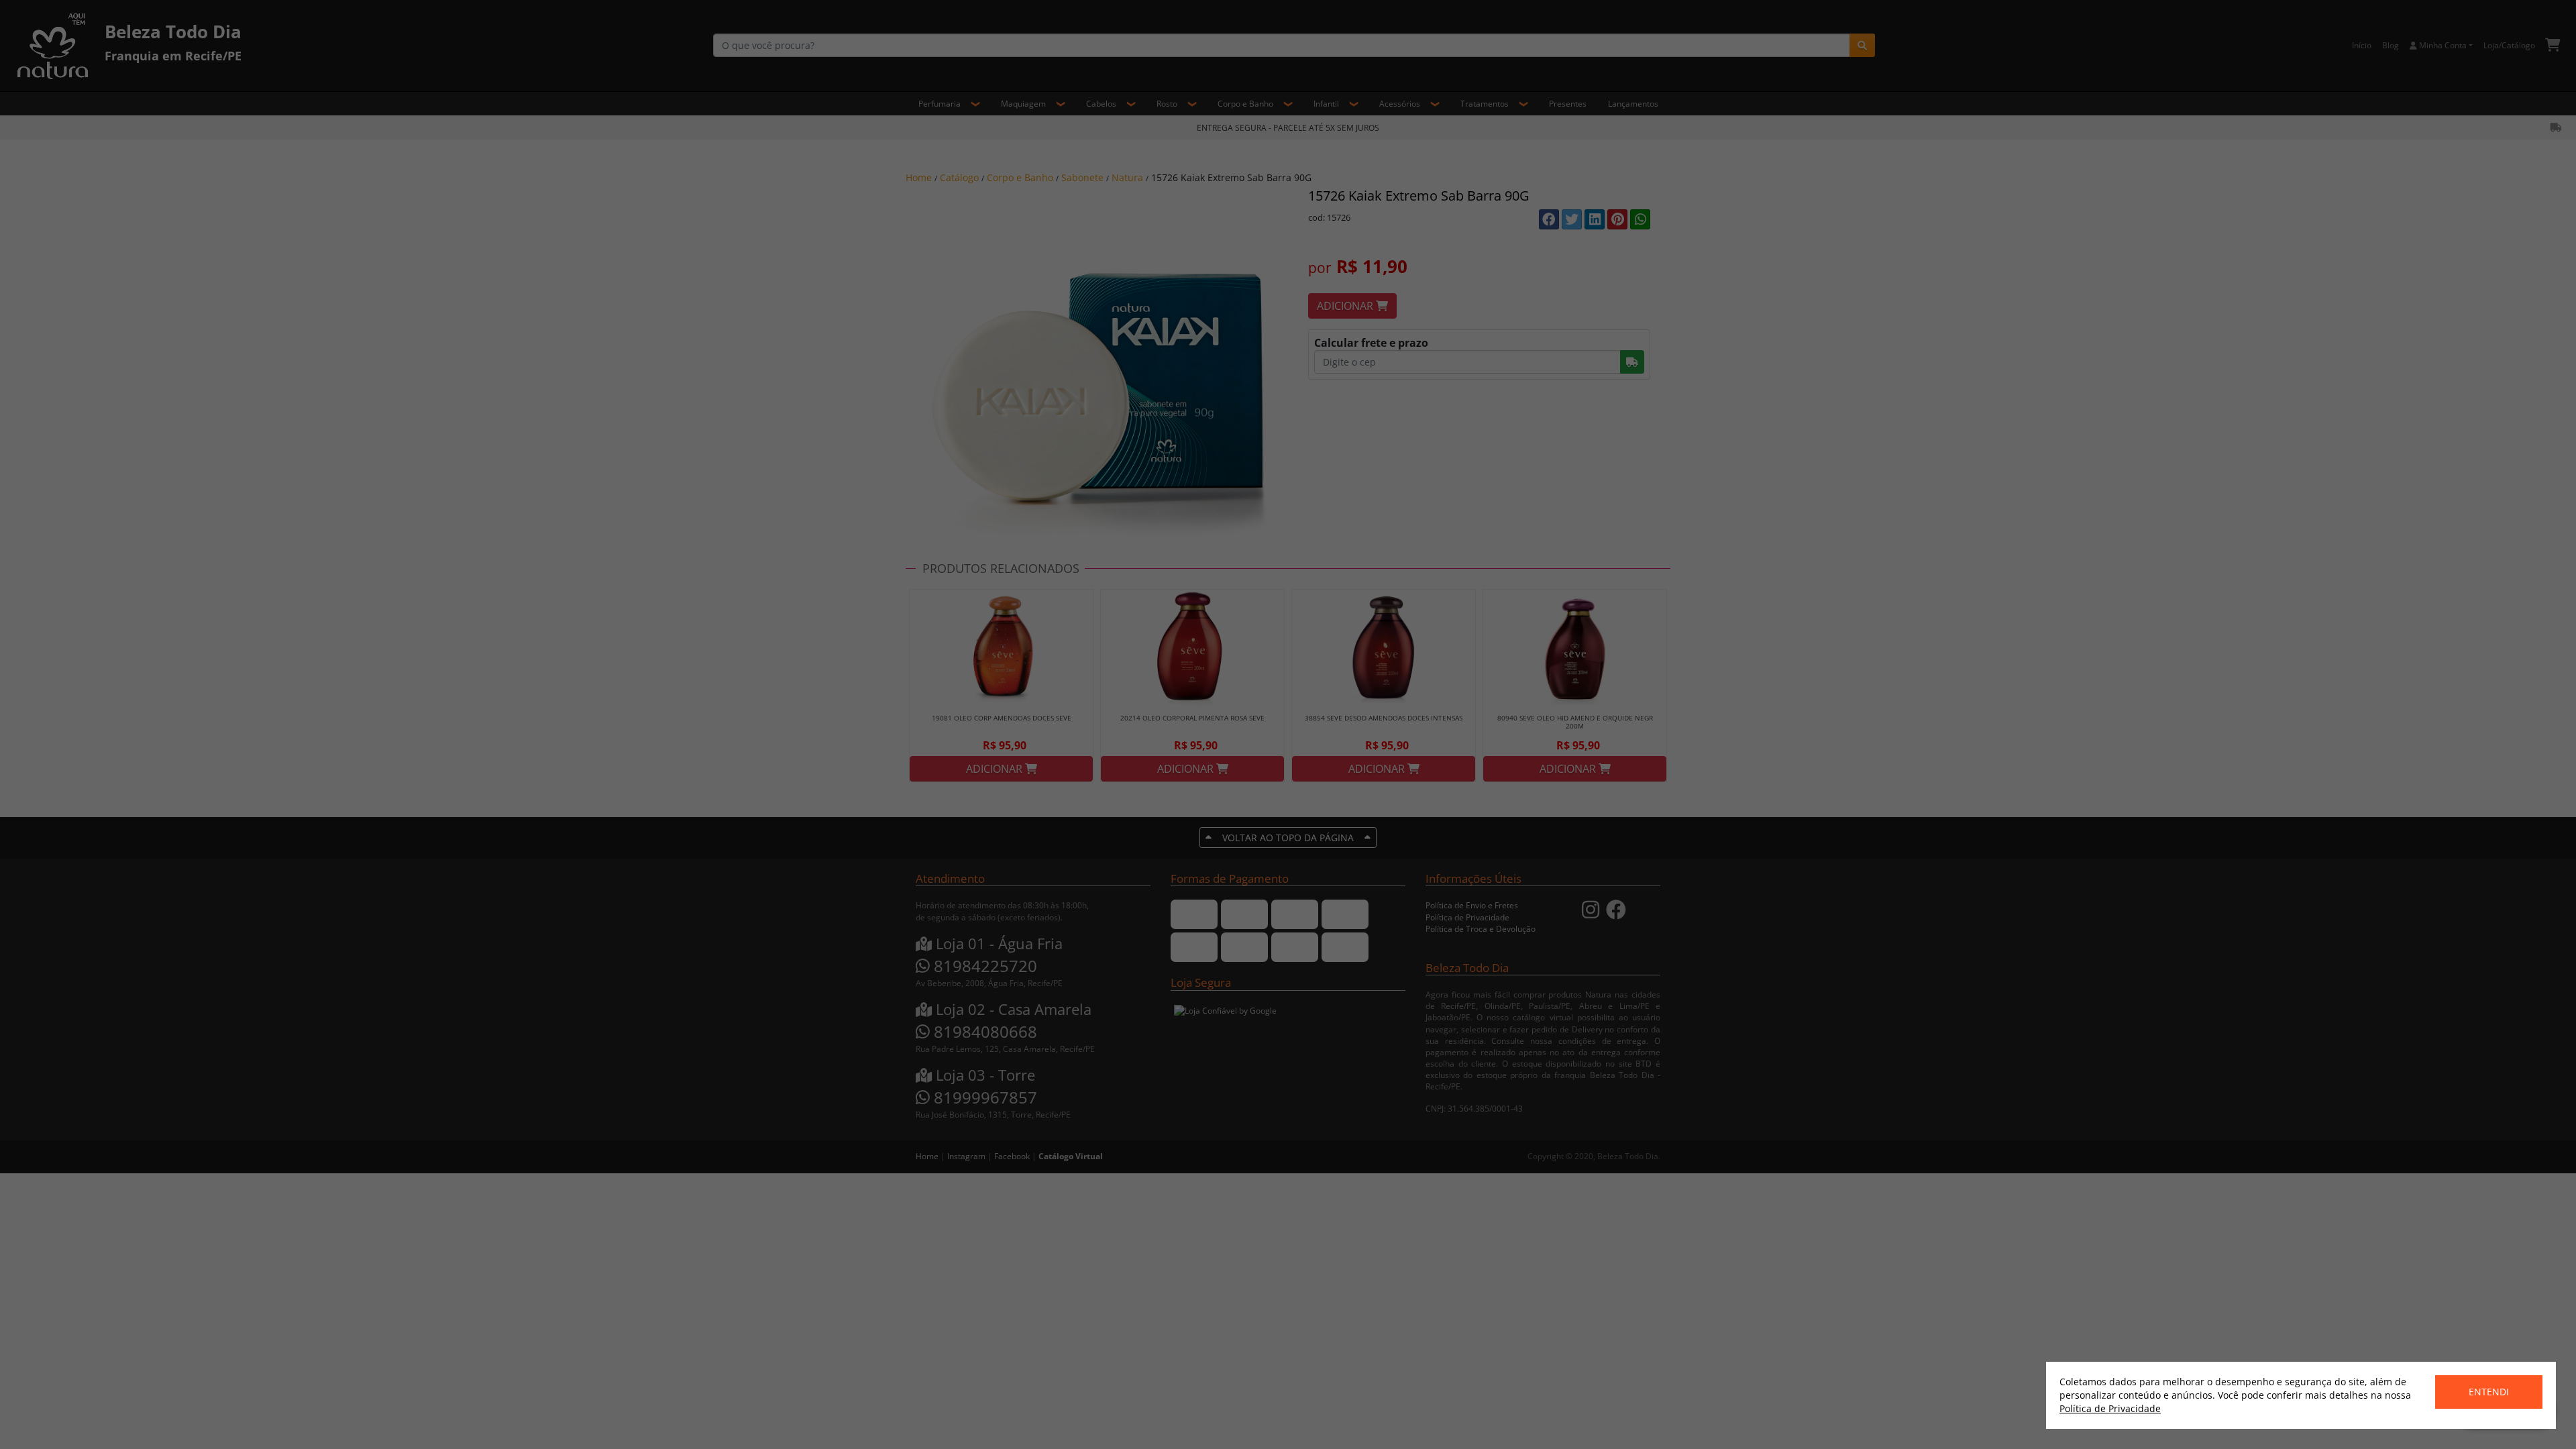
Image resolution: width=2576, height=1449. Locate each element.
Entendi (2489, 1392)
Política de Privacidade (2110, 1408)
